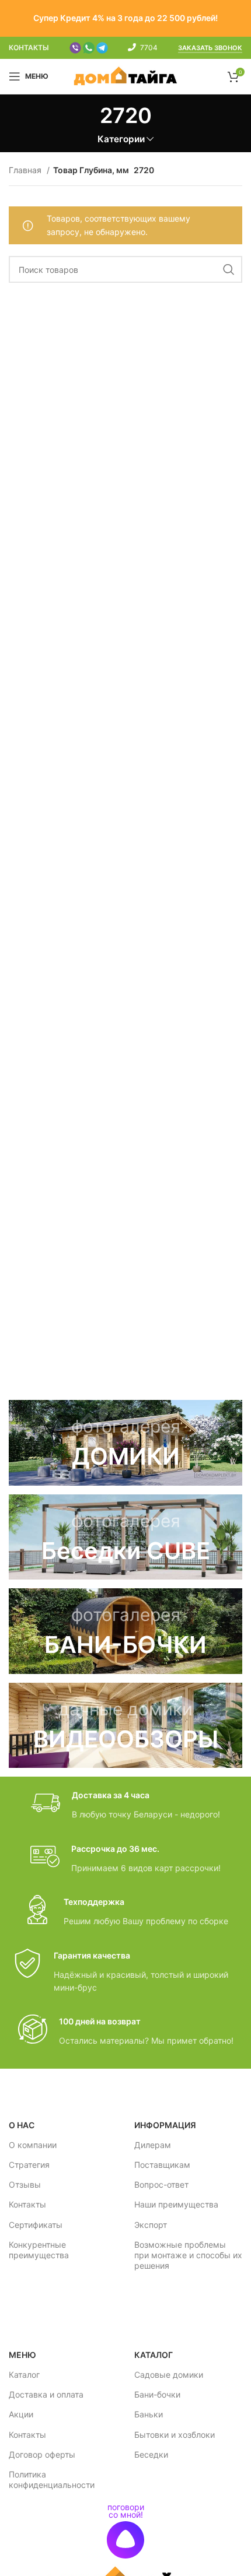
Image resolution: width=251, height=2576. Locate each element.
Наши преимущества (176, 2204)
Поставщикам (162, 2165)
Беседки (151, 2454)
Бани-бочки (157, 2394)
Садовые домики (169, 2375)
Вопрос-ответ (161, 2184)
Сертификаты (36, 2225)
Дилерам (153, 2145)
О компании (33, 2145)
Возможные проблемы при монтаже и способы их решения (188, 2255)
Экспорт (151, 2225)
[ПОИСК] (229, 269)
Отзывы (25, 2184)
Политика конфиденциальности (52, 2480)
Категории (121, 139)
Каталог (24, 2375)
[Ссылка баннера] (125, 1443)
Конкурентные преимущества (39, 2250)
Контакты (27, 2204)
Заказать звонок (210, 48)
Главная (26, 170)
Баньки (149, 2414)
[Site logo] (126, 76)
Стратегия (29, 2165)
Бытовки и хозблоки (175, 2435)
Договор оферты (42, 2454)
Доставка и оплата (46, 2394)
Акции (21, 2414)
